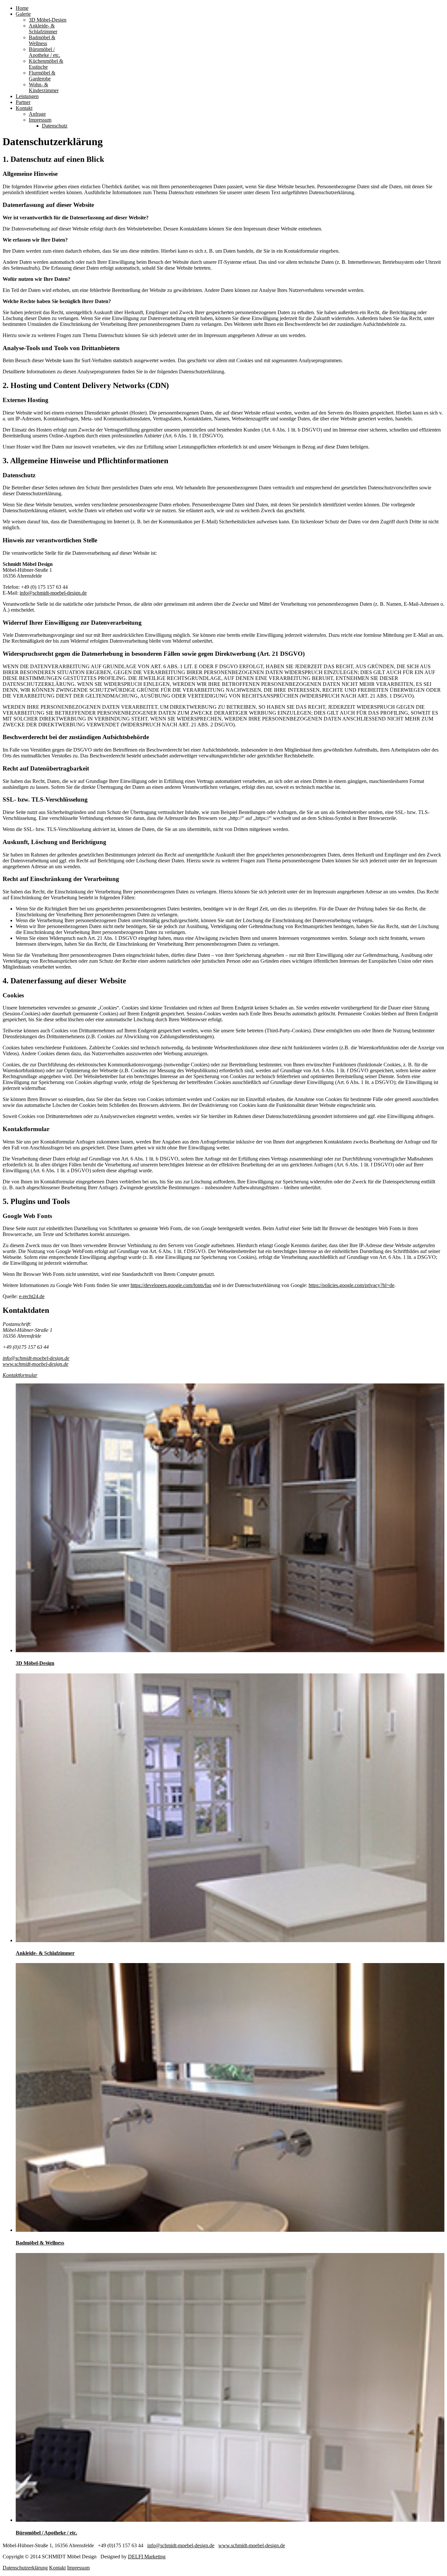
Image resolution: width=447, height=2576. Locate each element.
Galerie (23, 14)
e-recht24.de (32, 1296)
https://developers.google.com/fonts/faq (171, 1285)
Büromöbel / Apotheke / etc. (45, 52)
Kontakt (24, 108)
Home (22, 8)
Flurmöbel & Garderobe (42, 76)
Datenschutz (55, 126)
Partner (23, 102)
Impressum (40, 120)
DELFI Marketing (147, 2557)
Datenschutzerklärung (25, 2568)
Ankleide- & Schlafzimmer (43, 29)
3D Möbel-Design (48, 20)
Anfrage (37, 114)
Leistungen (27, 96)
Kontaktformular (20, 1375)
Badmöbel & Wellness (42, 40)
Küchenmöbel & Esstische (46, 64)
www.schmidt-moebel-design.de (36, 1364)
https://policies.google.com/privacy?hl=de (351, 1285)
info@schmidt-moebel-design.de (53, 593)
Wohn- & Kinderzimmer (44, 87)
